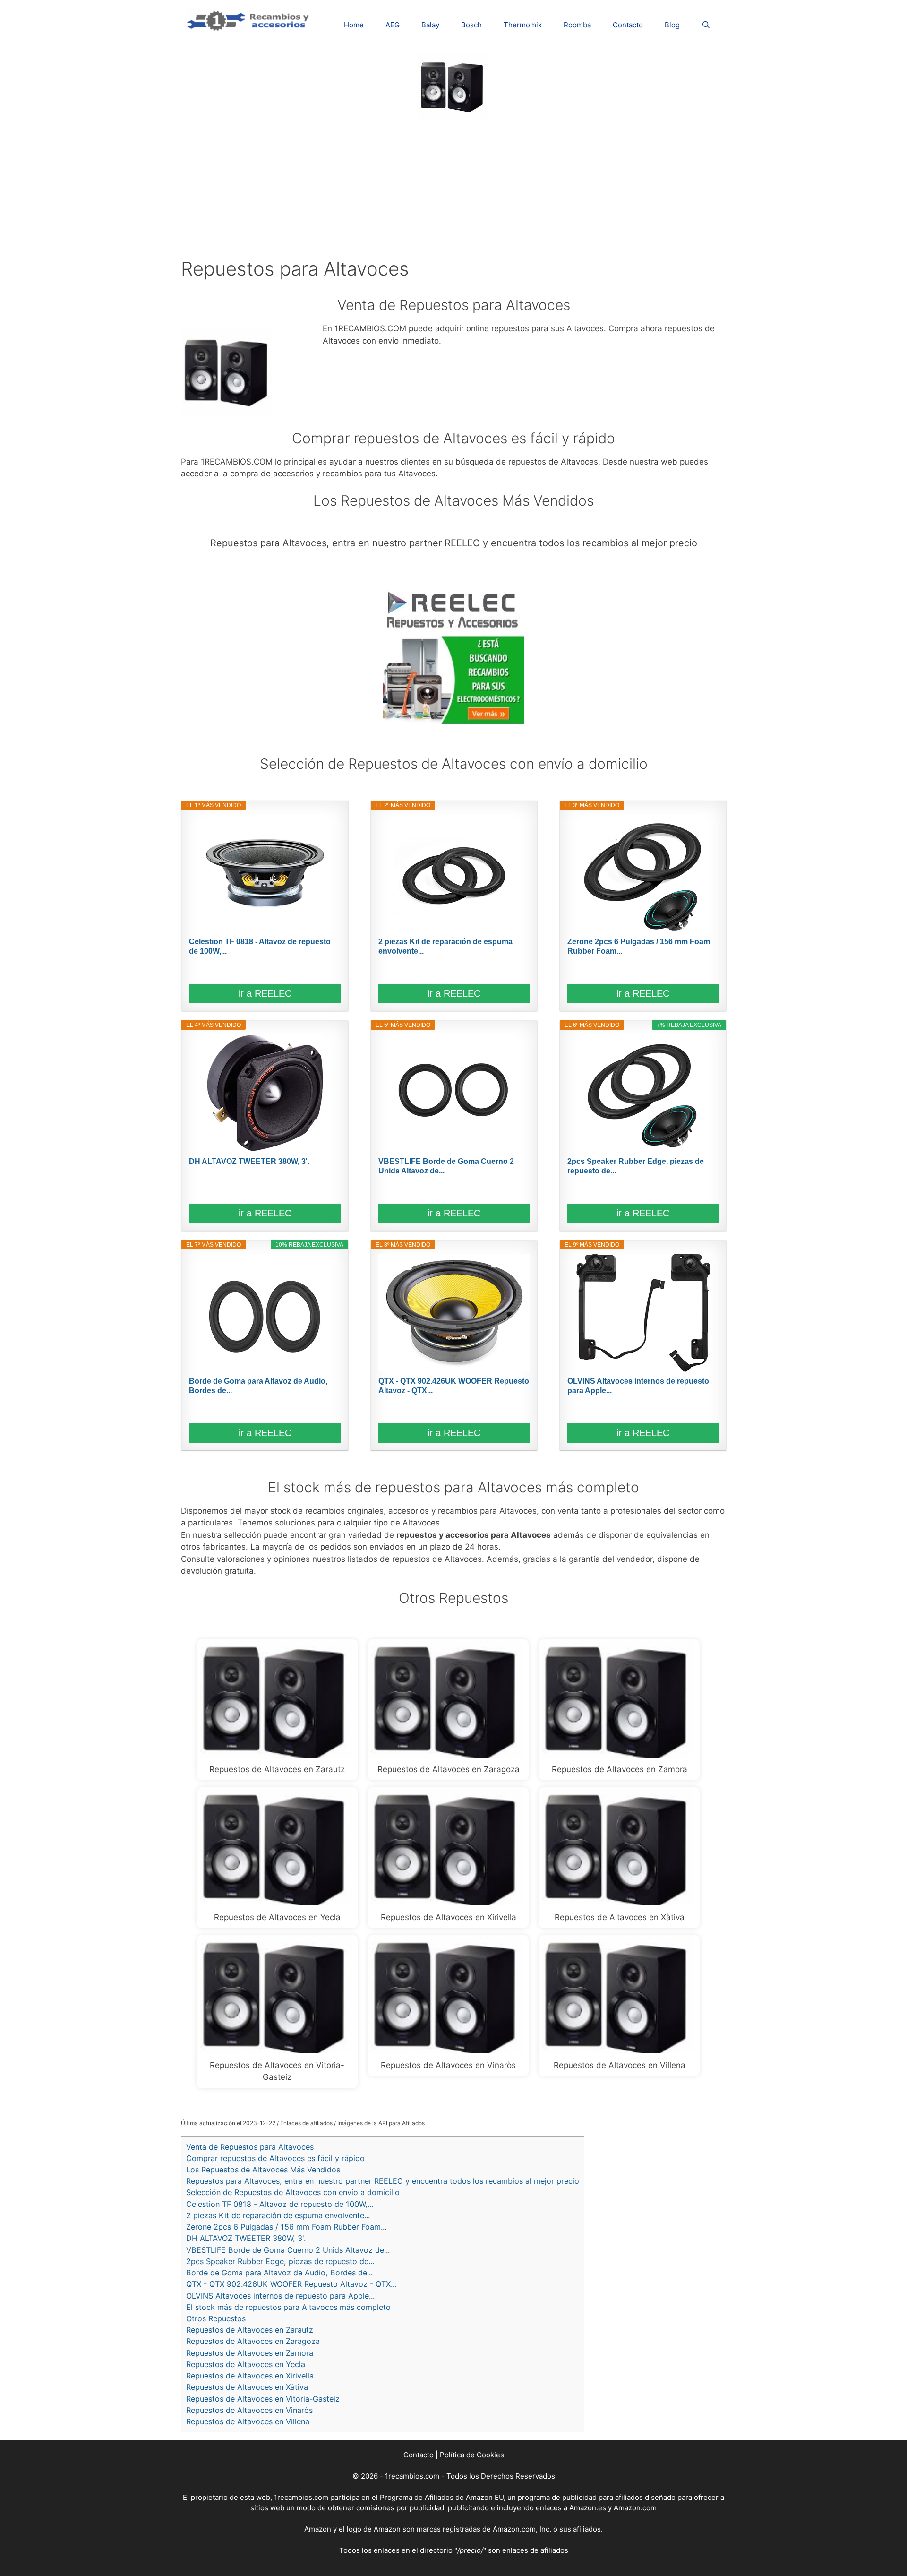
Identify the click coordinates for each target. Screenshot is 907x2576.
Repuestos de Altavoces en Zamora (250, 2353)
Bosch (471, 25)
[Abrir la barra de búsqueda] (706, 25)
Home (354, 25)
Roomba (577, 25)
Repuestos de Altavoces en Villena (248, 2421)
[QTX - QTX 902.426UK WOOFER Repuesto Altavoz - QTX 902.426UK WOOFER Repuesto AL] (454, 1313)
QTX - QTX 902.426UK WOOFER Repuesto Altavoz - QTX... (454, 1386)
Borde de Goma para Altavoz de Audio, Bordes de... (258, 1386)
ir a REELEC (265, 993)
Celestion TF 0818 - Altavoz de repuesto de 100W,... (260, 946)
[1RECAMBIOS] (249, 19)
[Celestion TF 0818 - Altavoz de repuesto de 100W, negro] (265, 873)
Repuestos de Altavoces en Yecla (246, 2364)
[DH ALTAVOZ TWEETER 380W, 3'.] (265, 1093)
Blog (672, 25)
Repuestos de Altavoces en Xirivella (250, 2376)
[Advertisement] (453, 187)
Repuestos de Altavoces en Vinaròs (249, 2410)
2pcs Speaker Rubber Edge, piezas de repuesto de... (636, 1166)
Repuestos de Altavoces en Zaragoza (253, 2341)
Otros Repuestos (216, 2318)
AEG (393, 25)
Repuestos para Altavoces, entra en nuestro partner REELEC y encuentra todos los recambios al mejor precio (383, 2181)
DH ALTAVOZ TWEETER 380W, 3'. (249, 1161)
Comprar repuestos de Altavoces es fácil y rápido (275, 2158)
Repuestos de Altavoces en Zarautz (250, 2330)
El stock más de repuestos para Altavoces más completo (288, 2307)
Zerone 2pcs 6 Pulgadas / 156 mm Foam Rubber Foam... (639, 946)
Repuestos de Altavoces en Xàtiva (247, 2387)
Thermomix (523, 25)
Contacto (628, 25)
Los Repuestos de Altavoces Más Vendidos (263, 2170)
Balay (430, 25)
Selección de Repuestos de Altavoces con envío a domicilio (293, 2192)
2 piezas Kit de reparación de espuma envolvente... (445, 946)
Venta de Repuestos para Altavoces (250, 2147)
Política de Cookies (472, 2455)
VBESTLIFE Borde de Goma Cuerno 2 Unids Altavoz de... (446, 1166)
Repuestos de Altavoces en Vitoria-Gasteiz (263, 2399)
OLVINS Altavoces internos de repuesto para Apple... (638, 1386)
